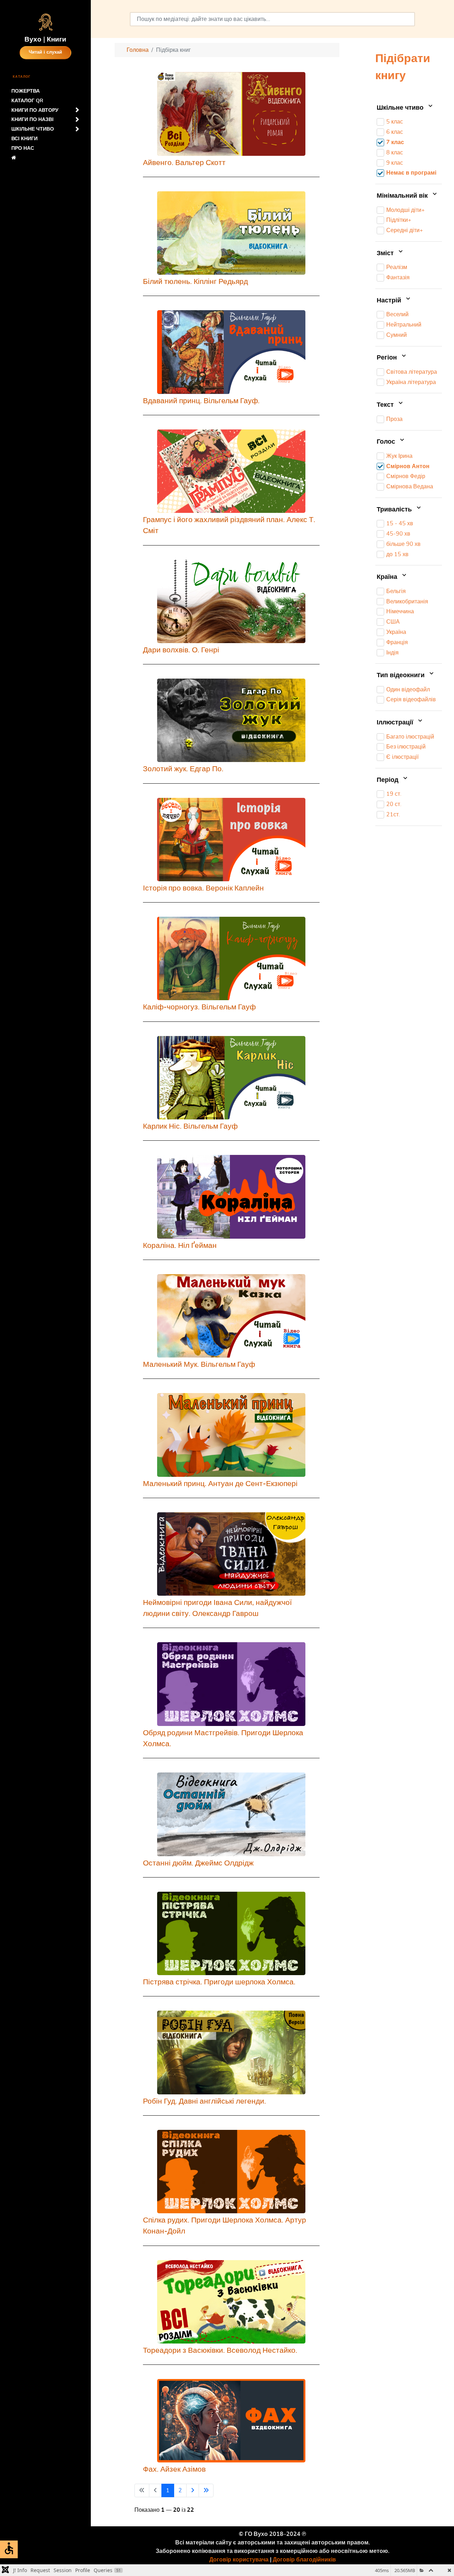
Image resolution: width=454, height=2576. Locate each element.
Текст (386, 405)
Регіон (388, 358)
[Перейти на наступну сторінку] (193, 2490)
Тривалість (395, 510)
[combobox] (272, 19)
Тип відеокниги (402, 675)
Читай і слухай (45, 52)
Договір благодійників (304, 2560)
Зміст (386, 253)
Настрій (390, 301)
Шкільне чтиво (401, 108)
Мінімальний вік (403, 196)
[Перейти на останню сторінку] (206, 2490)
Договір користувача (239, 2560)
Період (388, 780)
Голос (387, 442)
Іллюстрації (396, 723)
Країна (388, 577)
